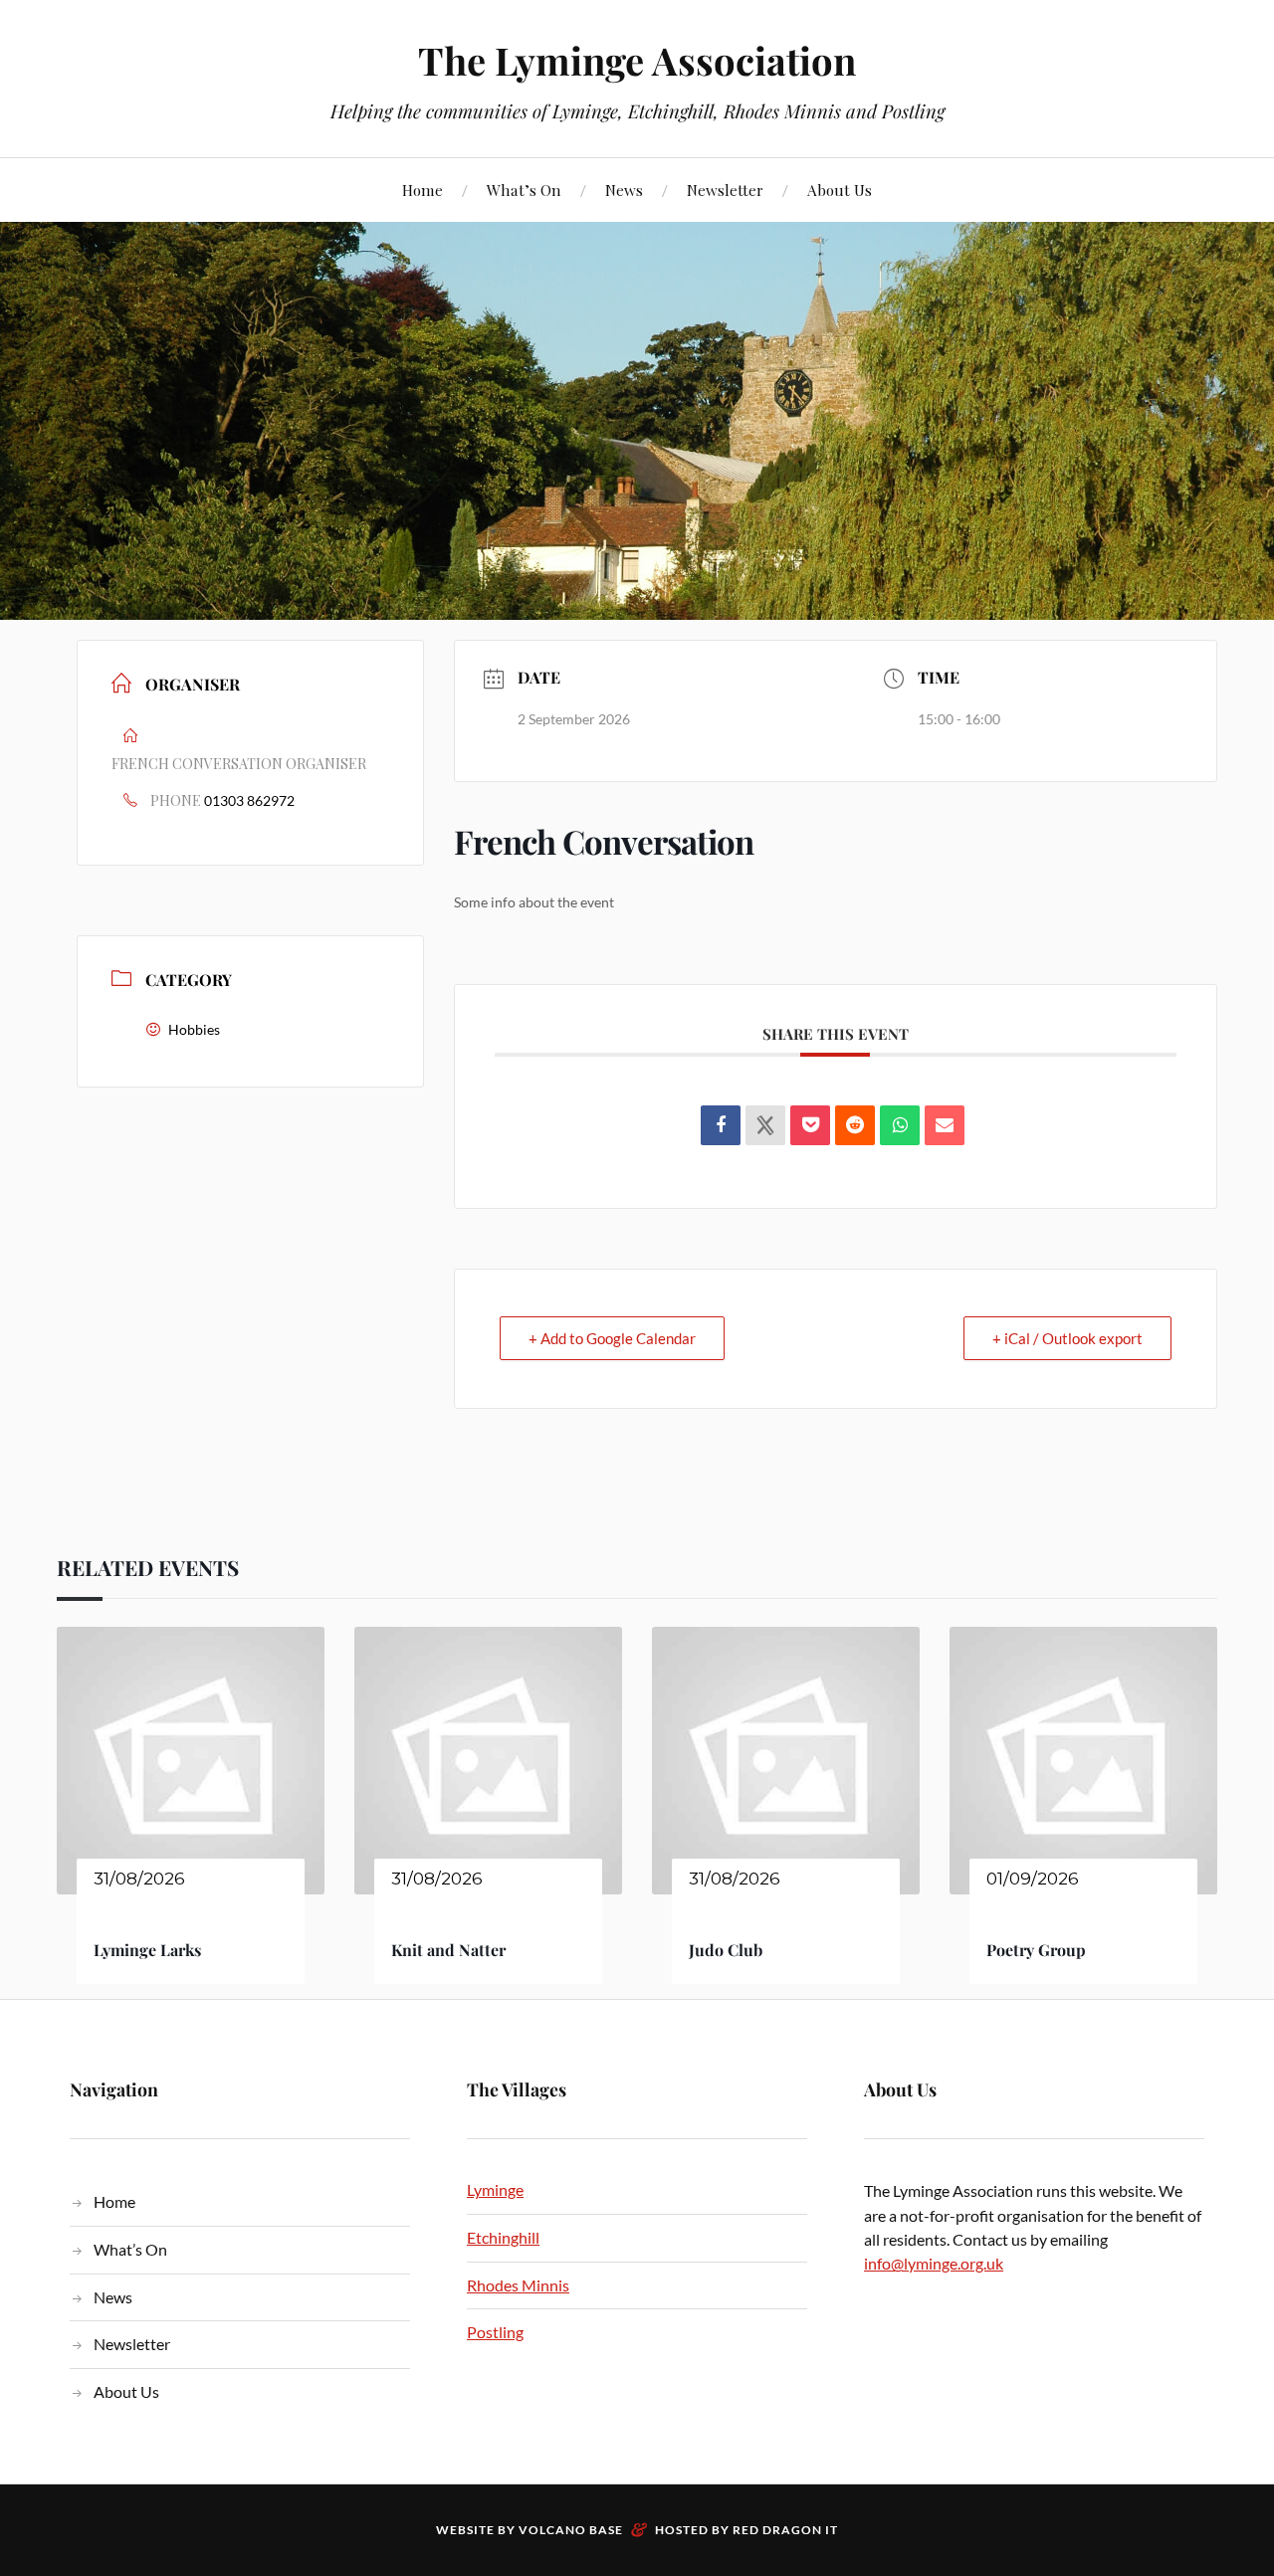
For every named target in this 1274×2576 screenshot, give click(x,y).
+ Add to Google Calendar (612, 1338)
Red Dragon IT (785, 2530)
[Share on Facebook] (721, 1125)
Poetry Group (1036, 1950)
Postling (495, 2332)
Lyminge (495, 2189)
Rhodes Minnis (518, 2285)
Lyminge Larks (147, 1950)
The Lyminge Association (637, 60)
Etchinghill (503, 2237)
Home (423, 190)
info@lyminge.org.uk (934, 2263)
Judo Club (726, 1950)
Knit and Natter (448, 1950)
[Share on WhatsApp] (900, 1125)
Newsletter (725, 190)
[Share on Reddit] (855, 1125)
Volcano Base (571, 2530)
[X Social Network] (765, 1125)
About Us (840, 190)
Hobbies (194, 1029)
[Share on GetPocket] (810, 1125)
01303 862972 (249, 800)
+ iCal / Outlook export (1067, 1338)
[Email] (945, 1125)
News (624, 190)
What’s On (524, 190)
